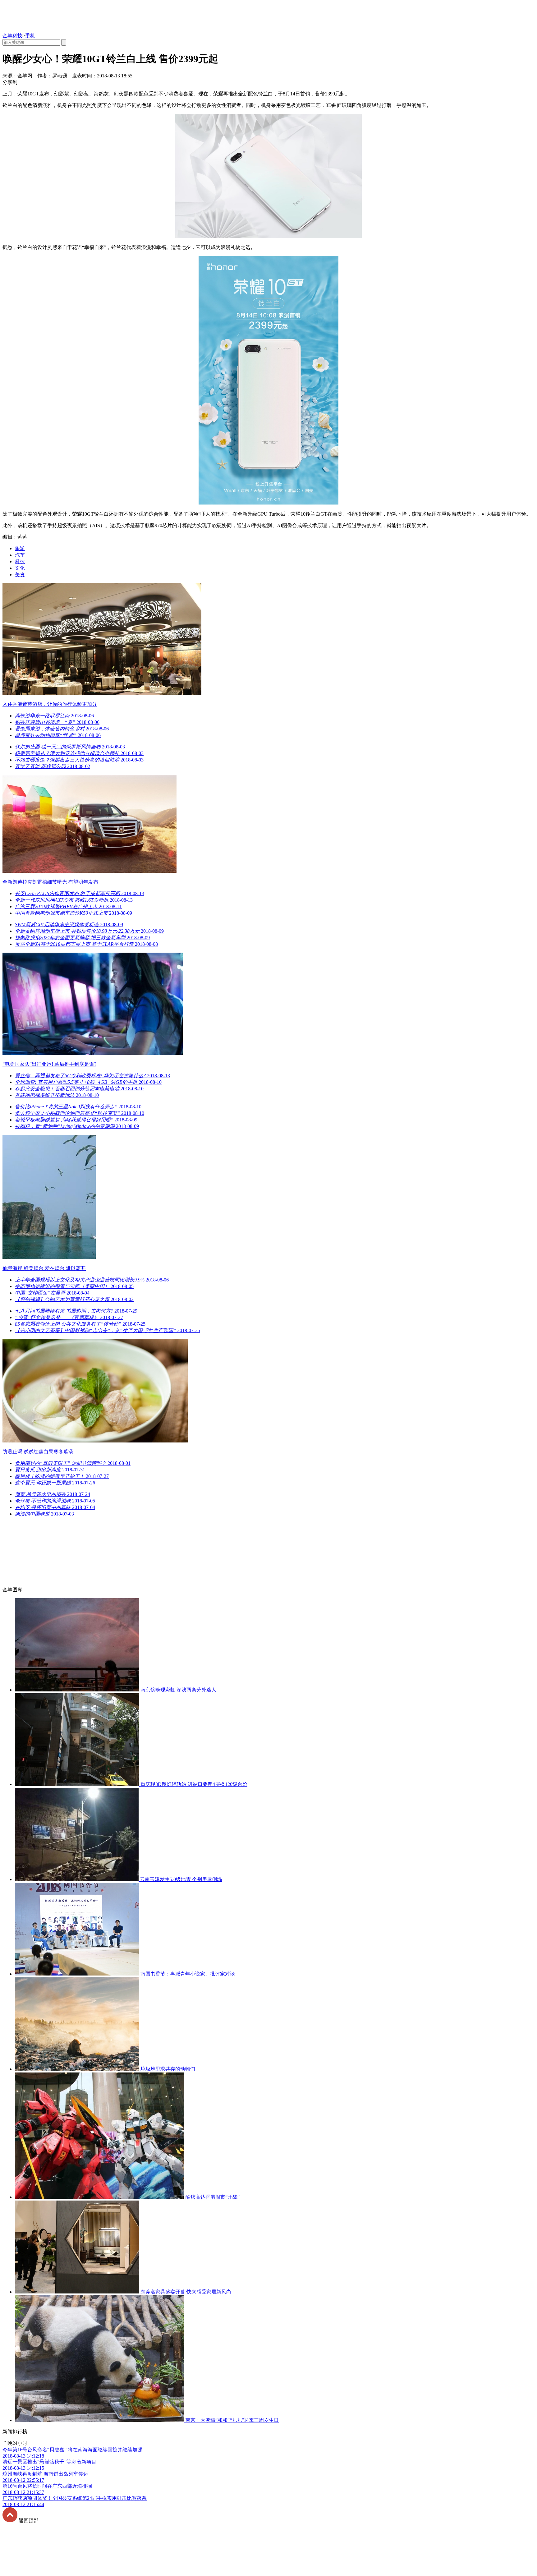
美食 (20, 575)
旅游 (20, 548)
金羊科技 (12, 36)
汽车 (20, 555)
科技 (20, 561)
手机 (30, 36)
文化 (20, 568)
